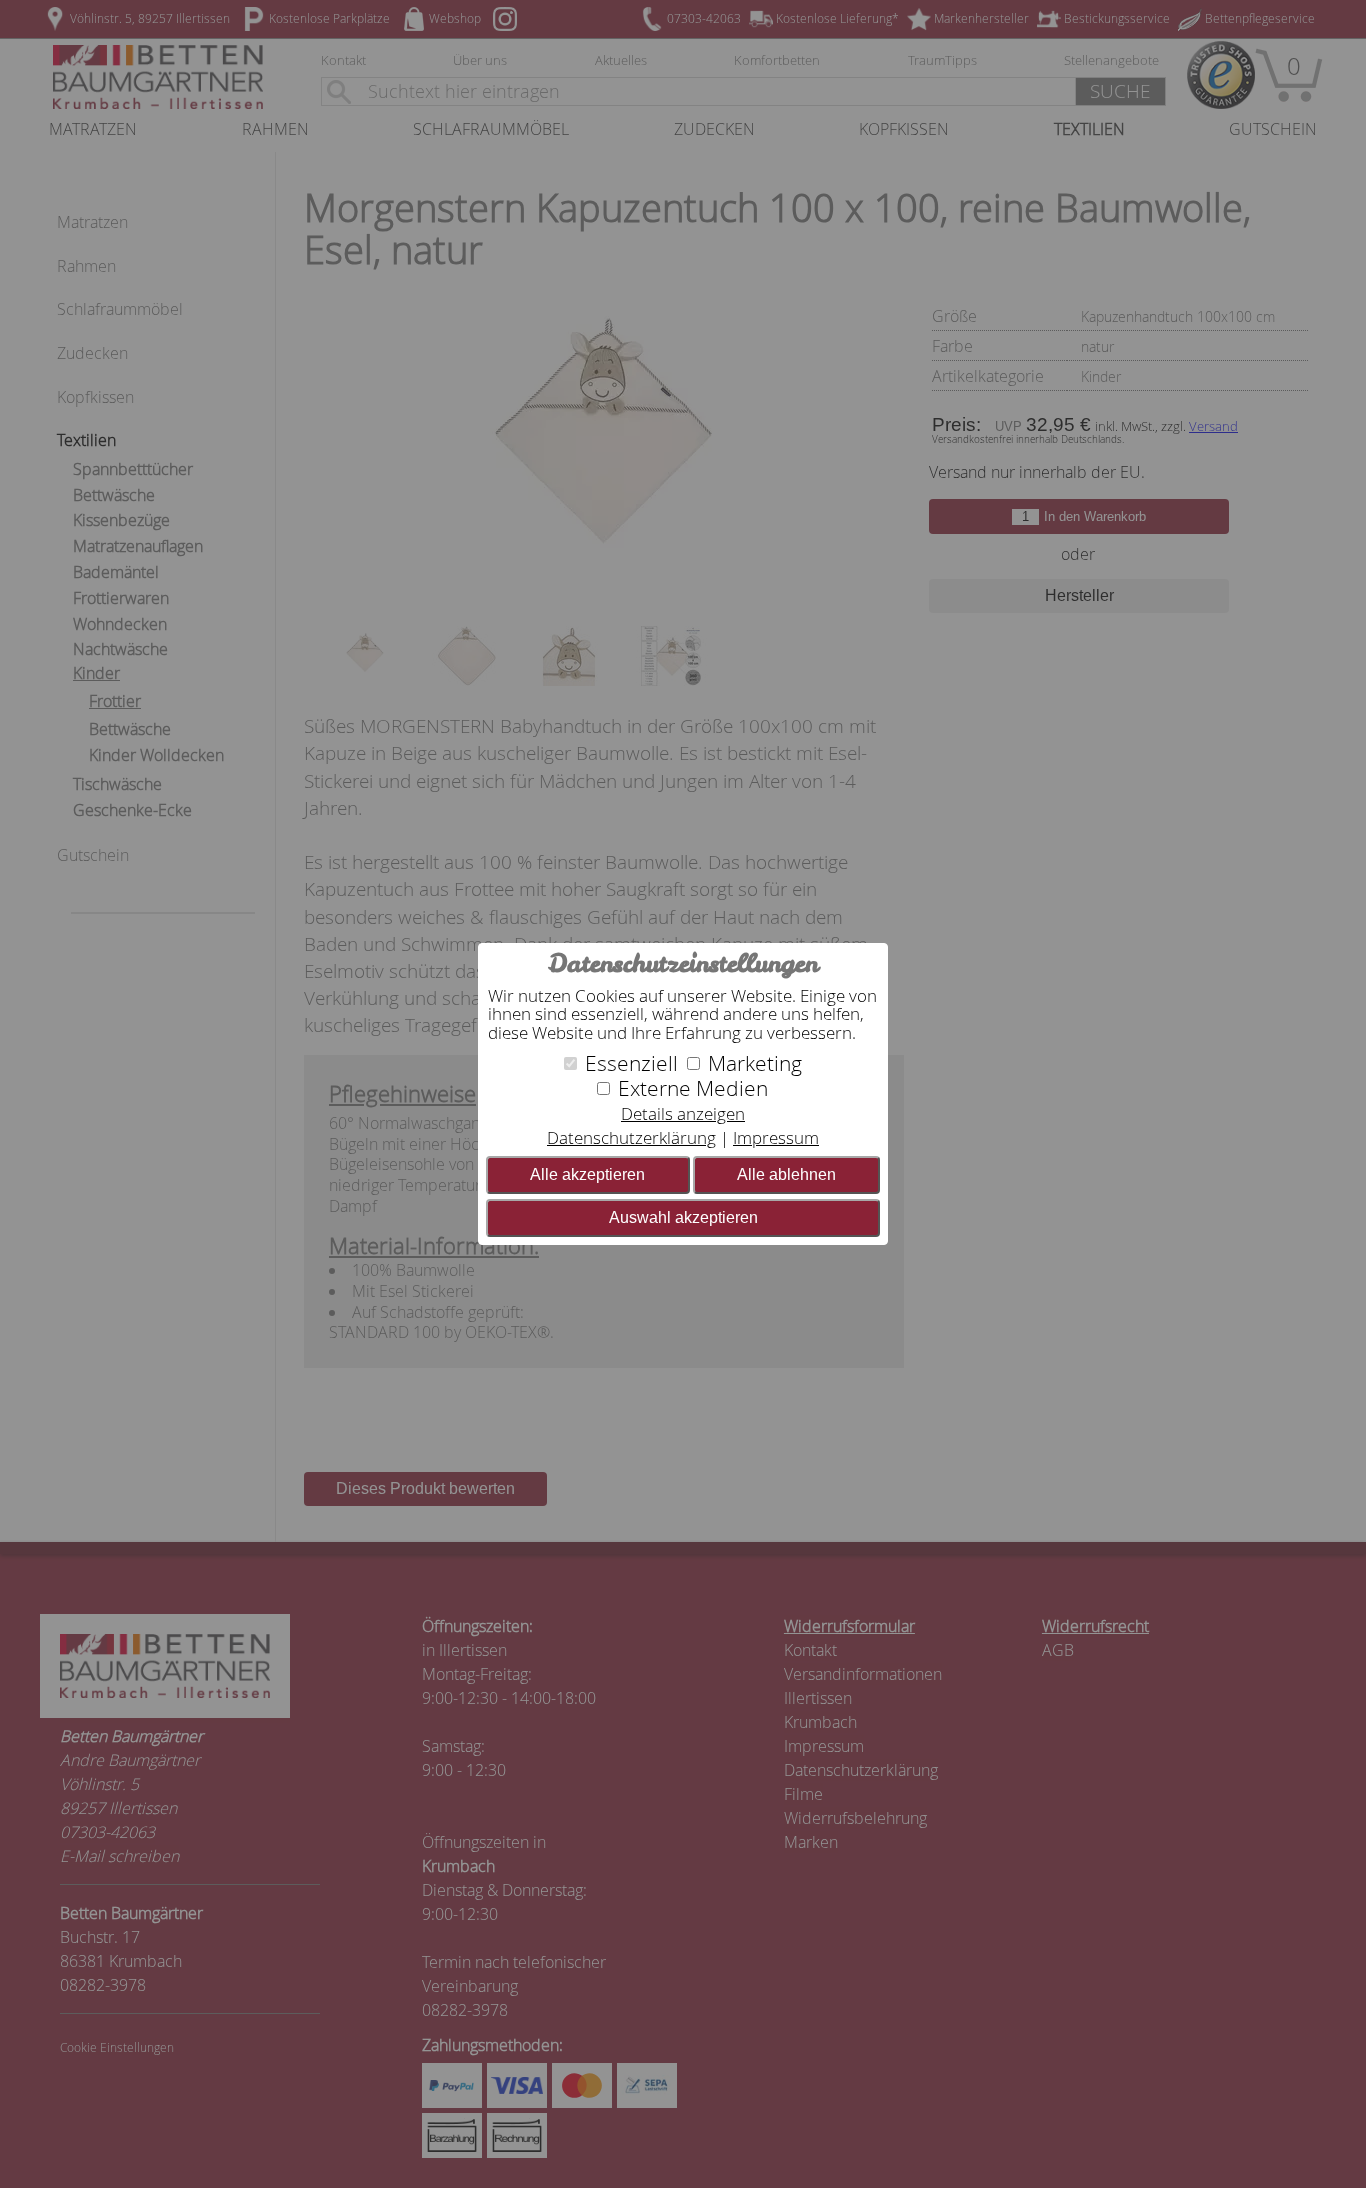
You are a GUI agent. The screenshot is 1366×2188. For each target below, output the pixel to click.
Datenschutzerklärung (631, 1137)
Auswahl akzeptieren (683, 1217)
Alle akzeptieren (587, 1174)
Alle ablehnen (786, 1174)
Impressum (776, 1137)
